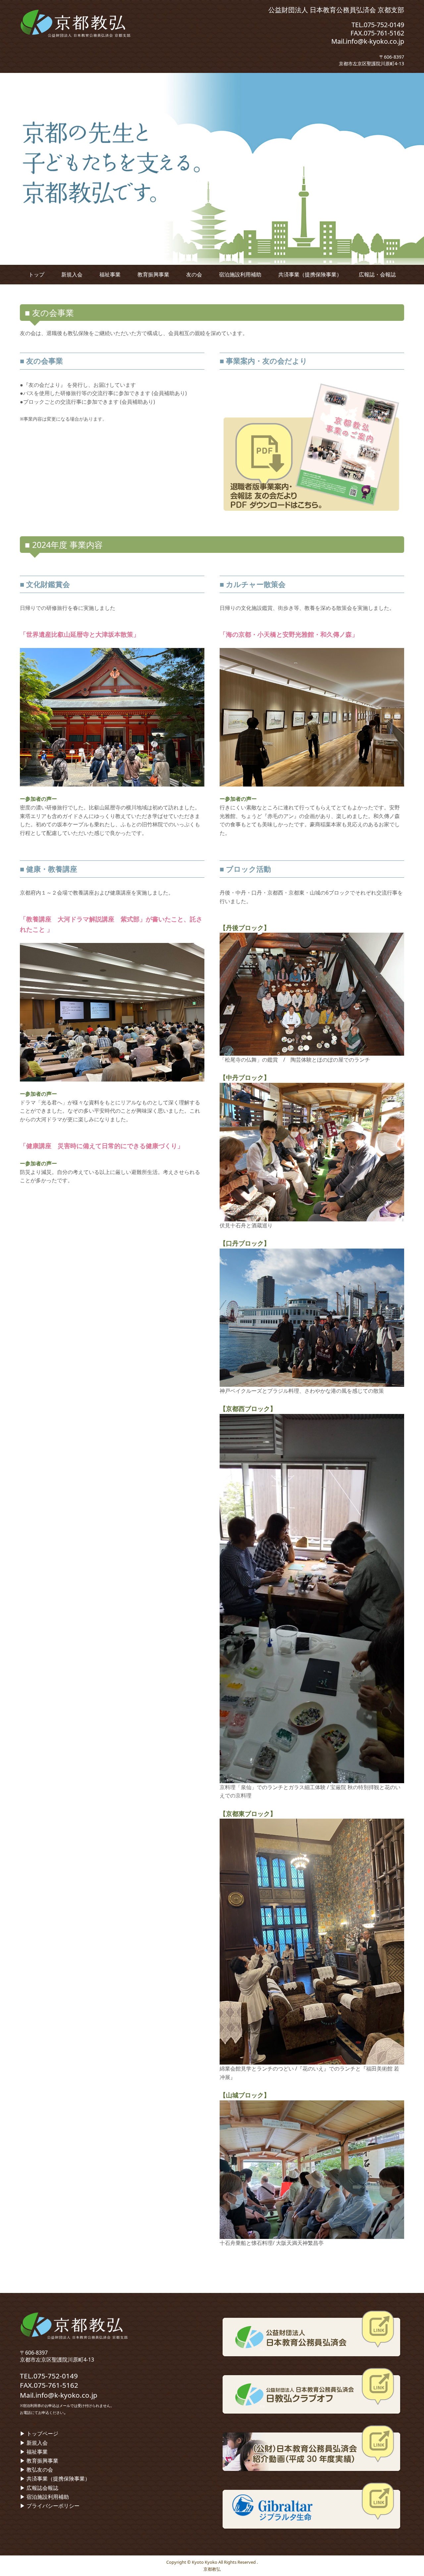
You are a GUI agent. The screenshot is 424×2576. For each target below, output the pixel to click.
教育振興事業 (153, 274)
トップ (36, 274)
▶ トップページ (39, 2433)
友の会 (194, 274)
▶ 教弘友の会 (36, 2470)
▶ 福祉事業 (34, 2452)
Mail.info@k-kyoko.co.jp (368, 41)
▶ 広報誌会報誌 (39, 2488)
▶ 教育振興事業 (39, 2461)
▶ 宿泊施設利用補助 (44, 2497)
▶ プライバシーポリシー (50, 2506)
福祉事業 (110, 274)
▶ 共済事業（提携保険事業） (55, 2479)
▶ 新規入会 (34, 2443)
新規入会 (72, 274)
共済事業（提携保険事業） (310, 274)
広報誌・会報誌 (377, 274)
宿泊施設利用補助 (240, 274)
